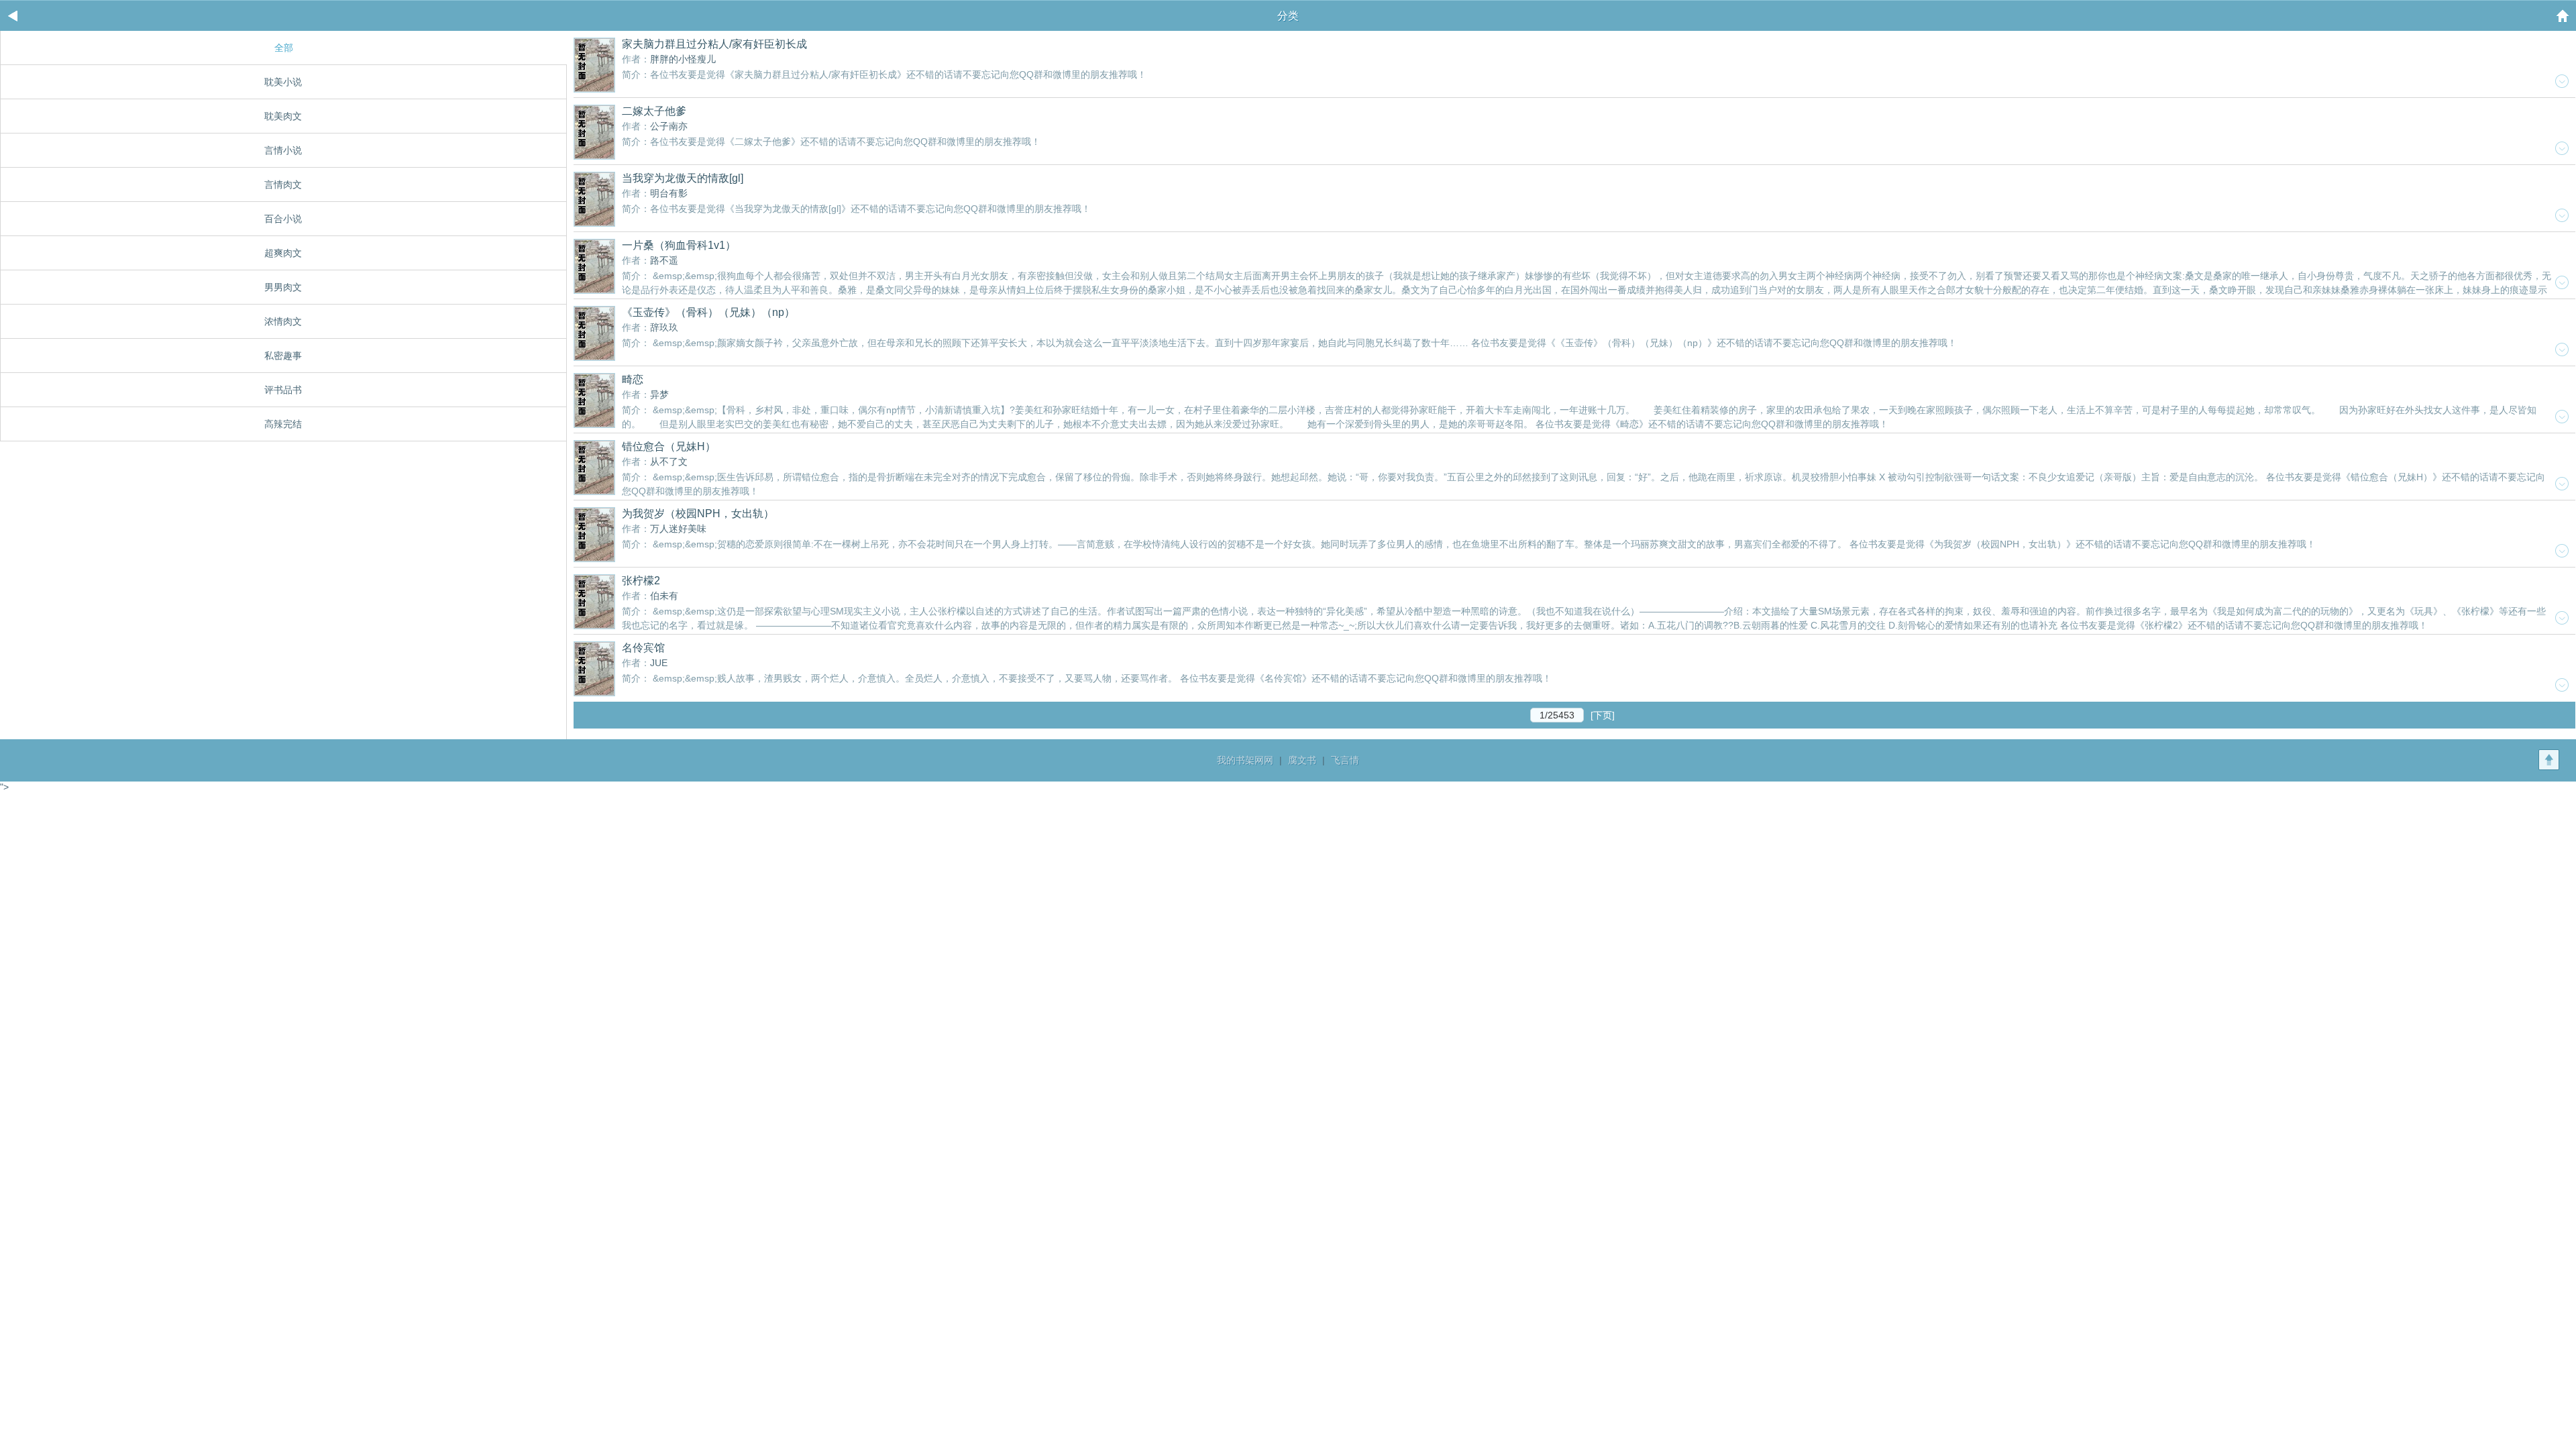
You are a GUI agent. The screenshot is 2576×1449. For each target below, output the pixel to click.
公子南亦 (669, 126)
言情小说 (283, 150)
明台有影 (669, 193)
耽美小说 (283, 82)
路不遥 (664, 260)
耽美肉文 (283, 116)
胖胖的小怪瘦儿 (683, 59)
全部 (284, 48)
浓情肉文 (283, 321)
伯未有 (664, 596)
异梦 (659, 394)
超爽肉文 (283, 253)
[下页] (1603, 715)
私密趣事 (283, 356)
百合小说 (283, 219)
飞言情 (1345, 760)
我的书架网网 (1245, 760)
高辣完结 (283, 424)
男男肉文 (283, 287)
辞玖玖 (664, 327)
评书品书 (283, 390)
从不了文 (669, 462)
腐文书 (1302, 760)
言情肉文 (283, 184)
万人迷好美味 (678, 529)
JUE (659, 663)
